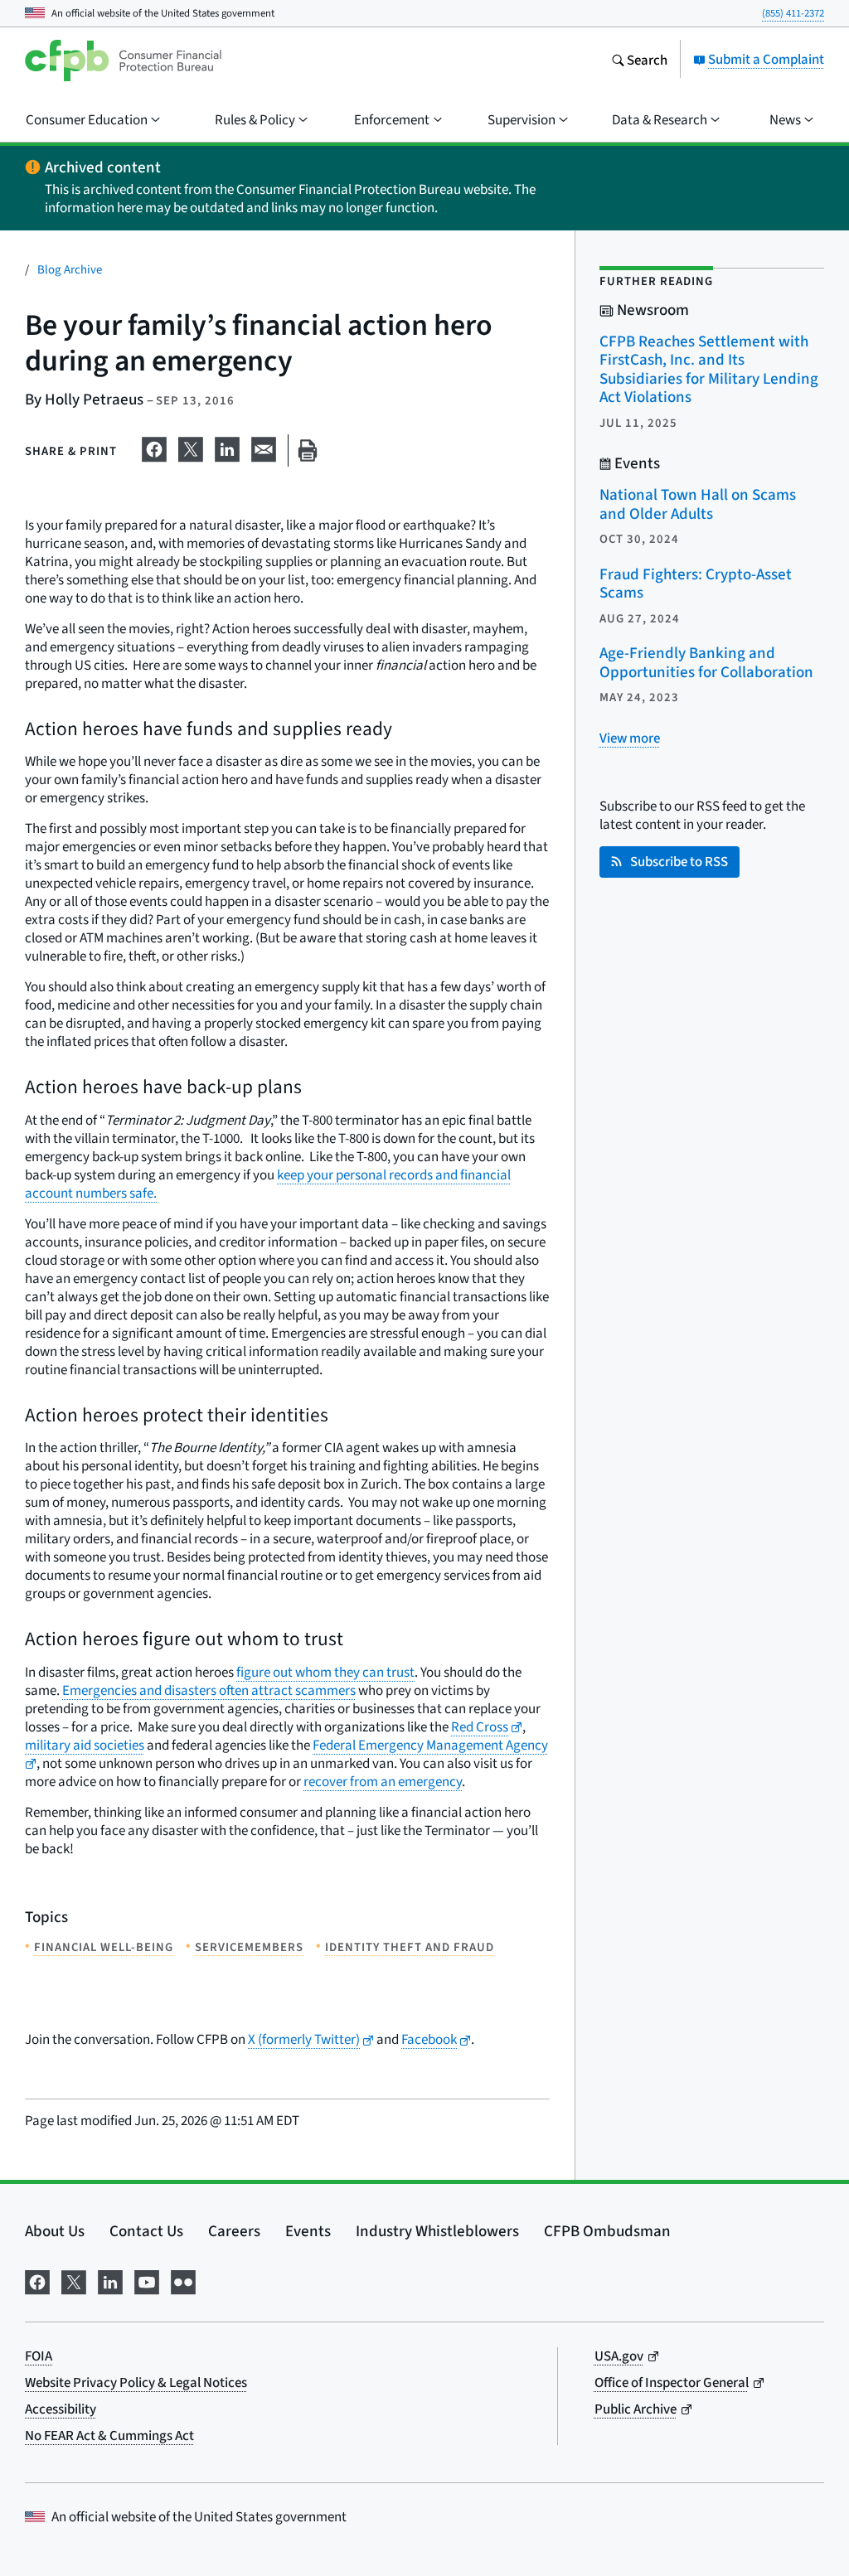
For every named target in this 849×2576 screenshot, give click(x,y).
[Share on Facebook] (154, 447)
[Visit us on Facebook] (37, 2279)
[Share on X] (191, 447)
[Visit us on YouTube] (147, 2279)
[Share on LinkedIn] (227, 447)
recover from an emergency (383, 1782)
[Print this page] (308, 450)
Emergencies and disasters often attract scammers (209, 1690)
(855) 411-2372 (793, 13)
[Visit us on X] (74, 2279)
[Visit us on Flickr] (183, 2279)
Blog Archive (70, 269)
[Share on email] (264, 447)
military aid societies (85, 1745)
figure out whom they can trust (325, 1672)
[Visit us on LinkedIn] (110, 2279)
